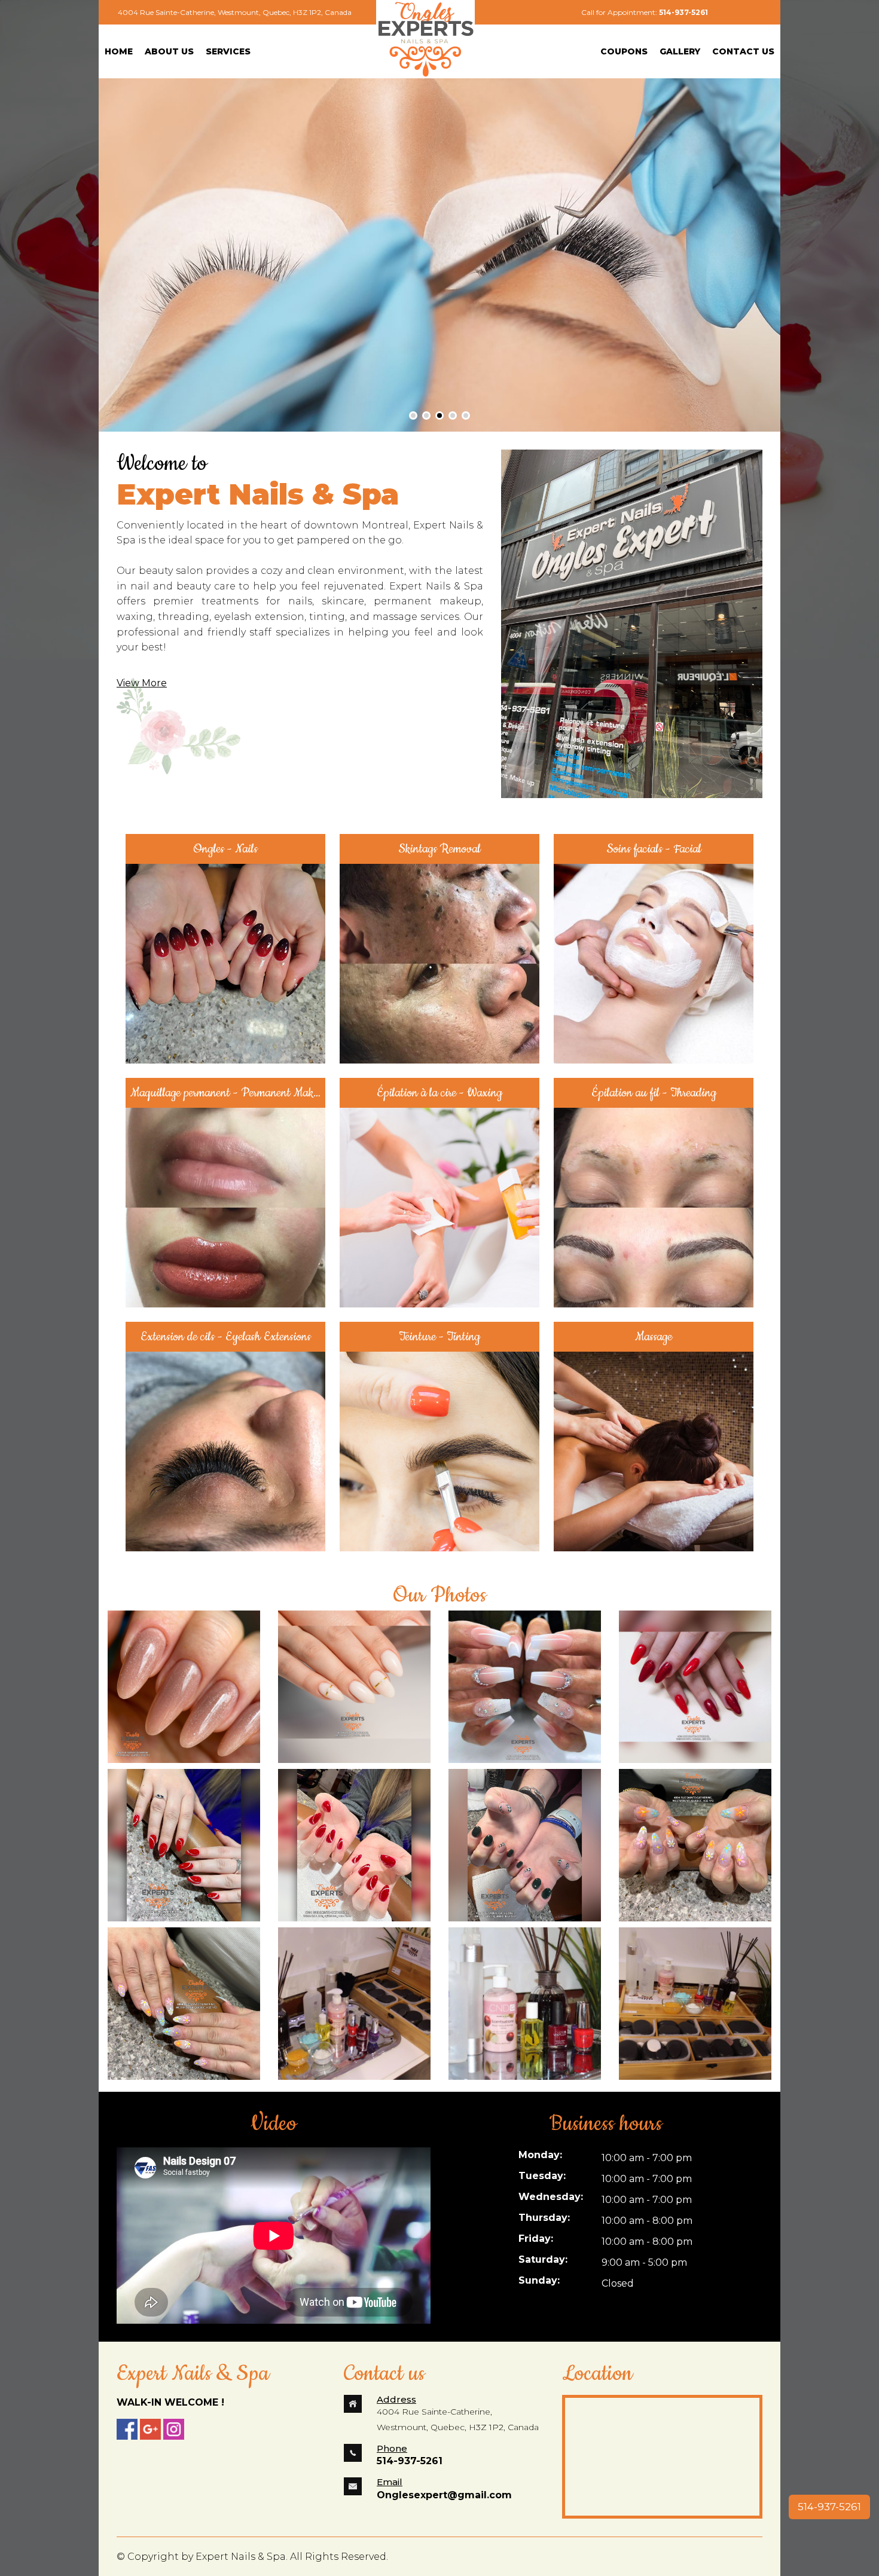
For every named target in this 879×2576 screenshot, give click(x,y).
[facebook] (127, 2429)
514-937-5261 (829, 2507)
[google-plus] (150, 2429)
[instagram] (174, 2429)
